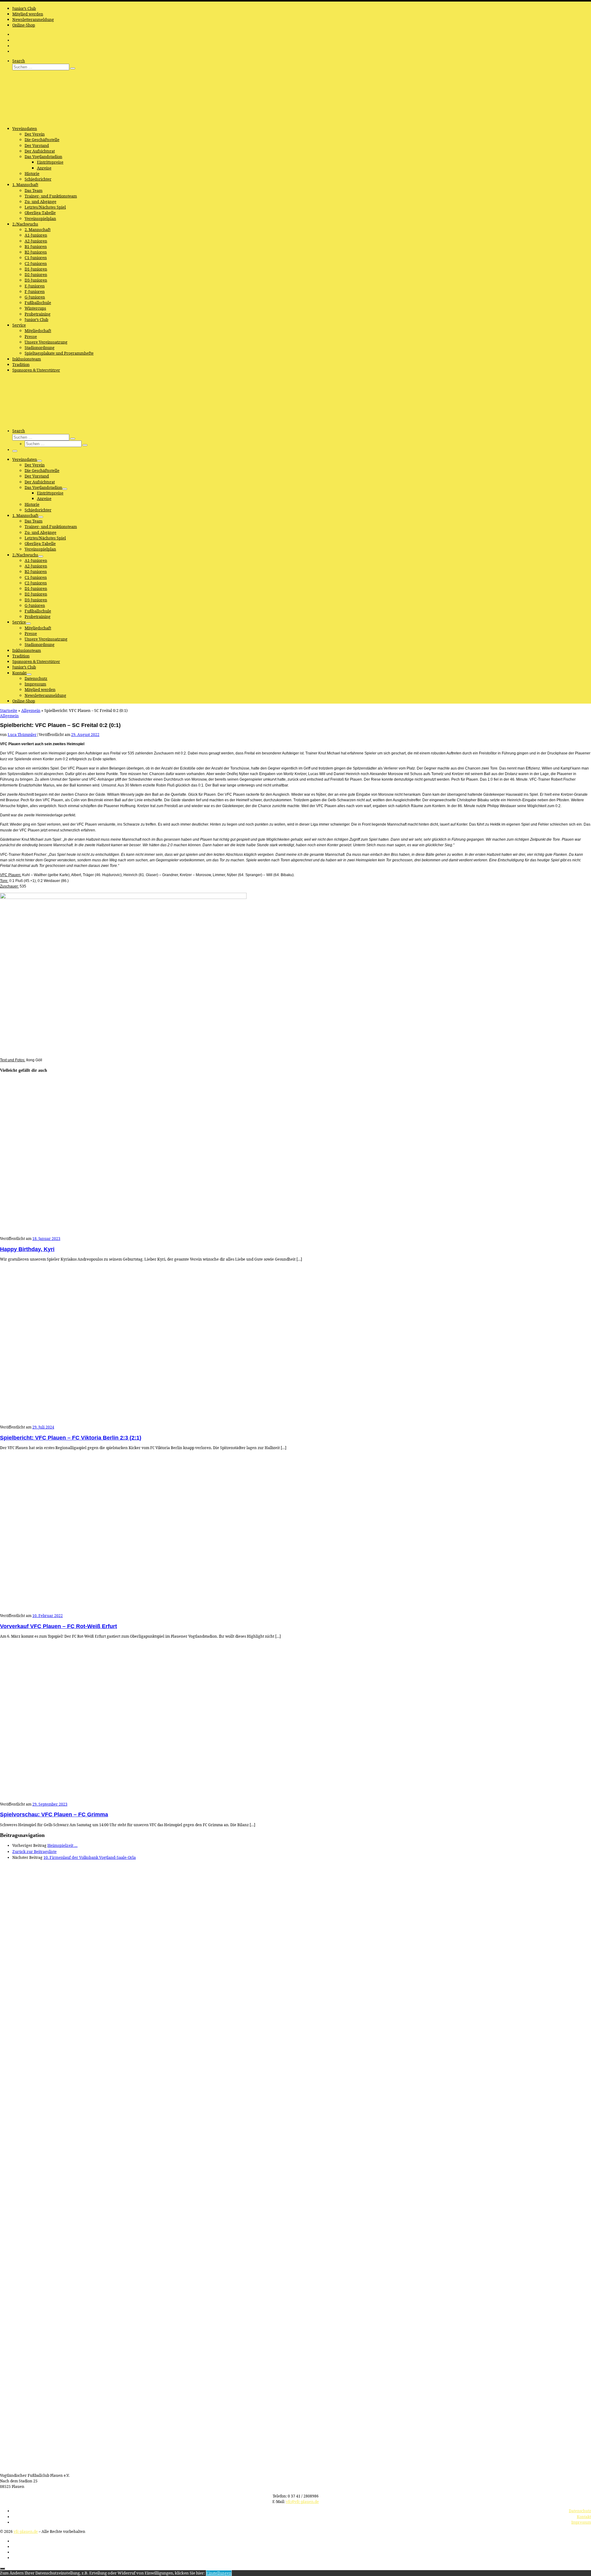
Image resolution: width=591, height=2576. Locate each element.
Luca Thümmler (22, 735)
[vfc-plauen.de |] (38, 119)
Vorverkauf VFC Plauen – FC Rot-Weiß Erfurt (58, 1626)
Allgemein (31, 710)
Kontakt (584, 2517)
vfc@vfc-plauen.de (302, 2502)
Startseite (9, 710)
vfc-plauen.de (26, 2531)
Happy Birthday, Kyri (27, 1249)
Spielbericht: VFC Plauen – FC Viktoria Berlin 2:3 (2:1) (71, 1438)
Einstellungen (219, 2573)
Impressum (581, 2522)
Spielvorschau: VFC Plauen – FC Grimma (54, 1814)
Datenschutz (580, 2511)
